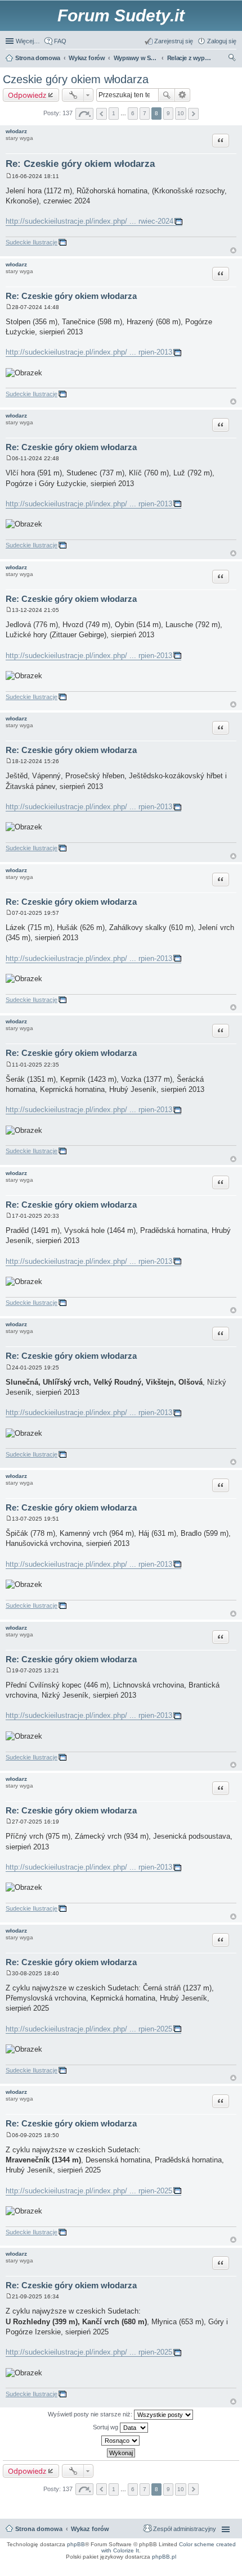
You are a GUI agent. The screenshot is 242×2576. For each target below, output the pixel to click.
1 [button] (114, 113)
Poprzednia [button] (102, 114)
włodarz (16, 131)
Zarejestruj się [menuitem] (174, 41)
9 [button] (168, 113)
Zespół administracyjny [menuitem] (185, 2529)
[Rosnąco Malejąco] (121, 2441)
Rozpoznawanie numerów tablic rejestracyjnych (206, 2568)
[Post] (9, 176)
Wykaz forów (90, 2529)
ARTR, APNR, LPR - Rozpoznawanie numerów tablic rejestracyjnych (55, 2564)
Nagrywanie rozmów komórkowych (185, 2571)
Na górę (233, 250)
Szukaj (167, 95)
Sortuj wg (106, 2427)
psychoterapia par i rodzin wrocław (215, 2574)
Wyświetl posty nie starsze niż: (91, 2414)
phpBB (76, 2544)
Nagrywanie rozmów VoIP (221, 2564)
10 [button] (181, 113)
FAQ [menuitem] (60, 41)
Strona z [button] (84, 114)
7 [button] (145, 113)
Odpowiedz (27, 95)
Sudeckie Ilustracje (32, 242)
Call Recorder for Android (183, 2564)
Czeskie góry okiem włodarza (76, 79)
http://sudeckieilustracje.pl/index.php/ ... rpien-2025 (89, 2029)
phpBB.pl (164, 2557)
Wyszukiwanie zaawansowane (183, 95)
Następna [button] (193, 114)
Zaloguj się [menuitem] (222, 41)
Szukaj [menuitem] (232, 59)
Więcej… (28, 41)
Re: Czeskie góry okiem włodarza (80, 164)
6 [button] (133, 113)
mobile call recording (225, 2571)
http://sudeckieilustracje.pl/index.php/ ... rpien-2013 (89, 352)
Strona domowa (39, 2529)
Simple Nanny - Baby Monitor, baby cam (135, 2564)
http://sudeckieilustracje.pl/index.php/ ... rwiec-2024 (89, 221)
